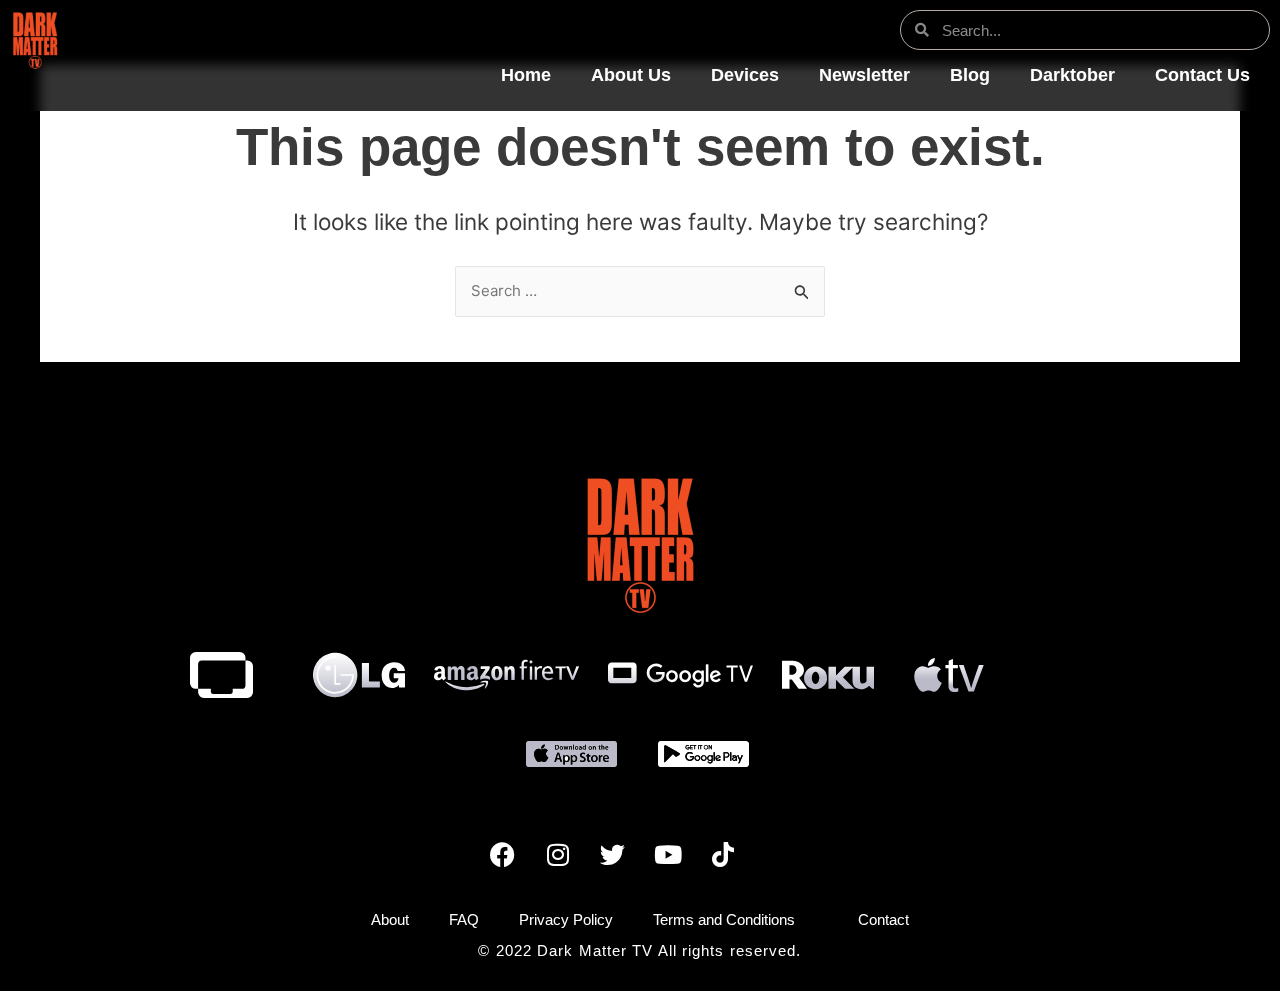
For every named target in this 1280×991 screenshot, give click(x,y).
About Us (631, 75)
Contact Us (1202, 75)
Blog (970, 75)
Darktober (1072, 75)
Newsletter (864, 75)
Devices (745, 75)
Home (526, 75)
